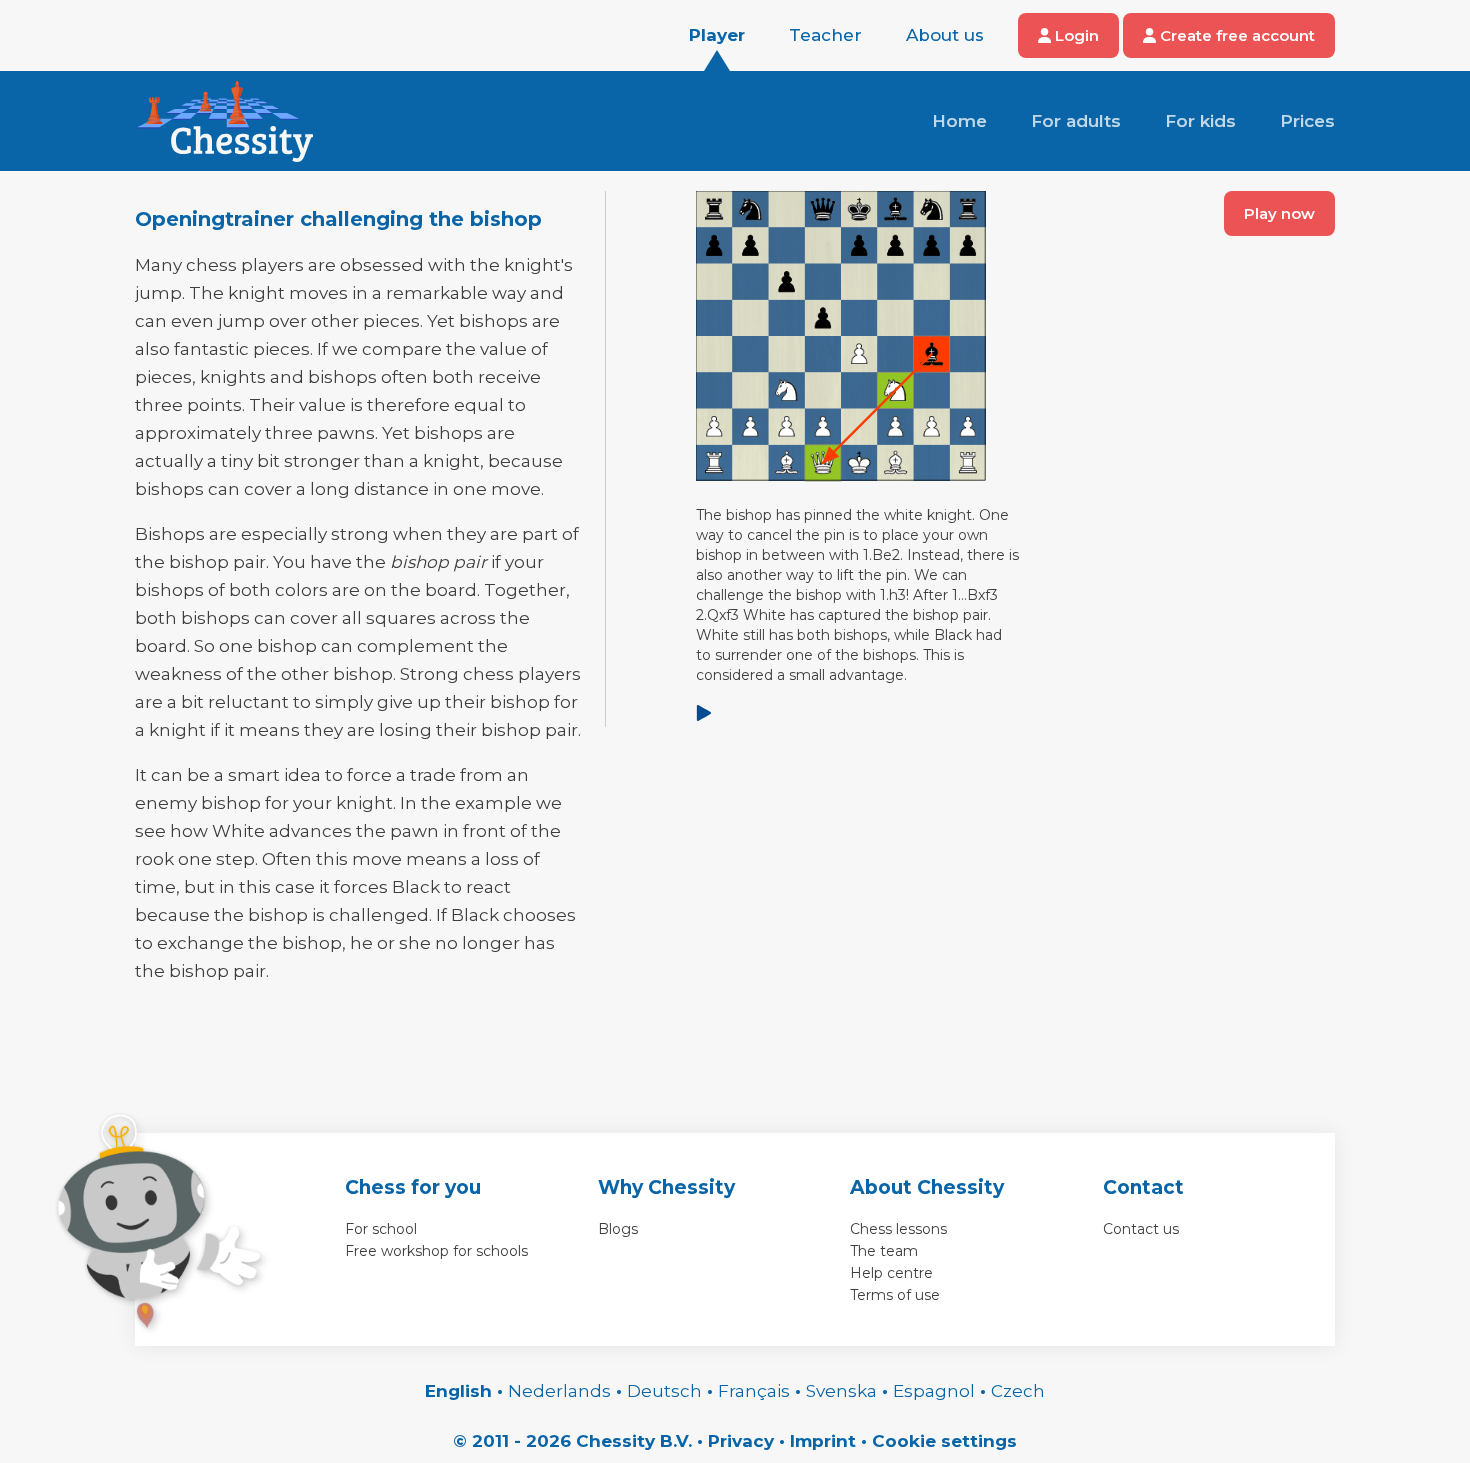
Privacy (741, 1441)
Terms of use (895, 1295)
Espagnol (934, 1391)
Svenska (841, 1391)
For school (381, 1229)
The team (884, 1251)
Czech (1018, 1391)
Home (959, 121)
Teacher (825, 35)
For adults (1076, 121)
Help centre (891, 1273)
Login (1075, 35)
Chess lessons (898, 1229)
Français (754, 1391)
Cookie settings (944, 1441)
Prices (1307, 121)
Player (717, 35)
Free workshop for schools (436, 1251)
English (458, 1391)
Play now (1279, 213)
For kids (1200, 121)
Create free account (1235, 35)
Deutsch (664, 1391)
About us (945, 35)
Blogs (618, 1229)
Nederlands (559, 1391)
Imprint (823, 1441)
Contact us (1141, 1229)
